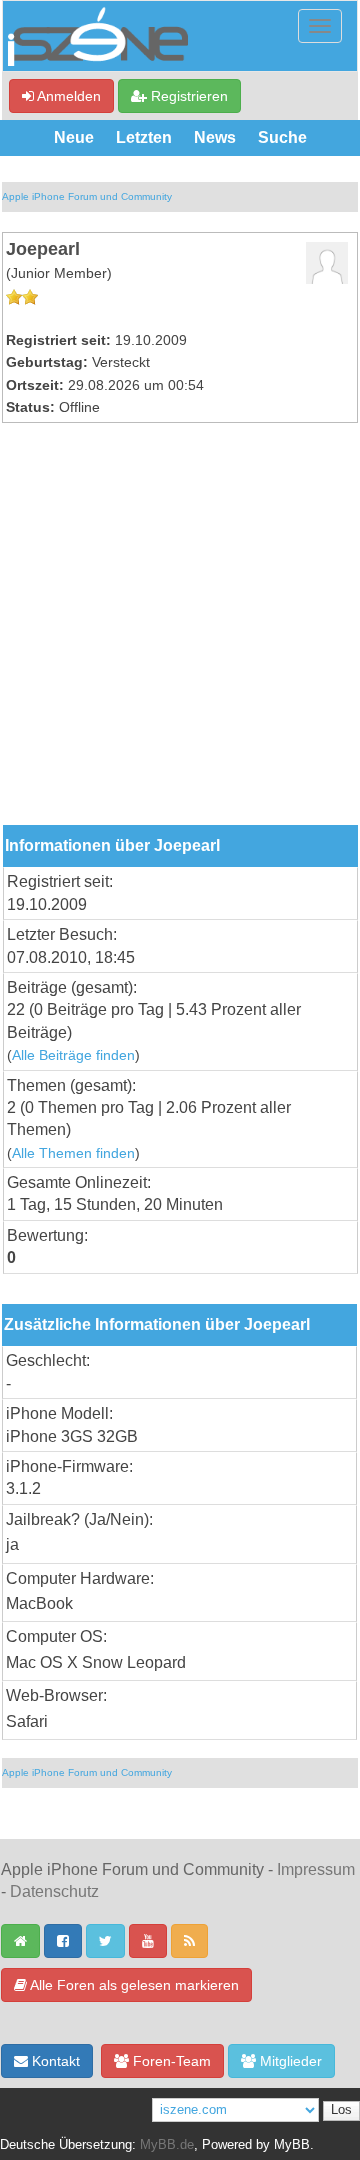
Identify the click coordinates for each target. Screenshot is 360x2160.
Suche (282, 137)
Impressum (316, 1869)
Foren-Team (170, 2061)
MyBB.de (167, 2145)
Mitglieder (289, 2061)
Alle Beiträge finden (73, 1055)
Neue (74, 137)
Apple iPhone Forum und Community (87, 196)
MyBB (292, 2145)
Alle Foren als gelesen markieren (133, 1985)
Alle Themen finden (73, 1153)
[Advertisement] (180, 635)
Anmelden (67, 96)
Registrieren (187, 96)
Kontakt (54, 2061)
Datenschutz (54, 1891)
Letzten (144, 137)
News (215, 137)
